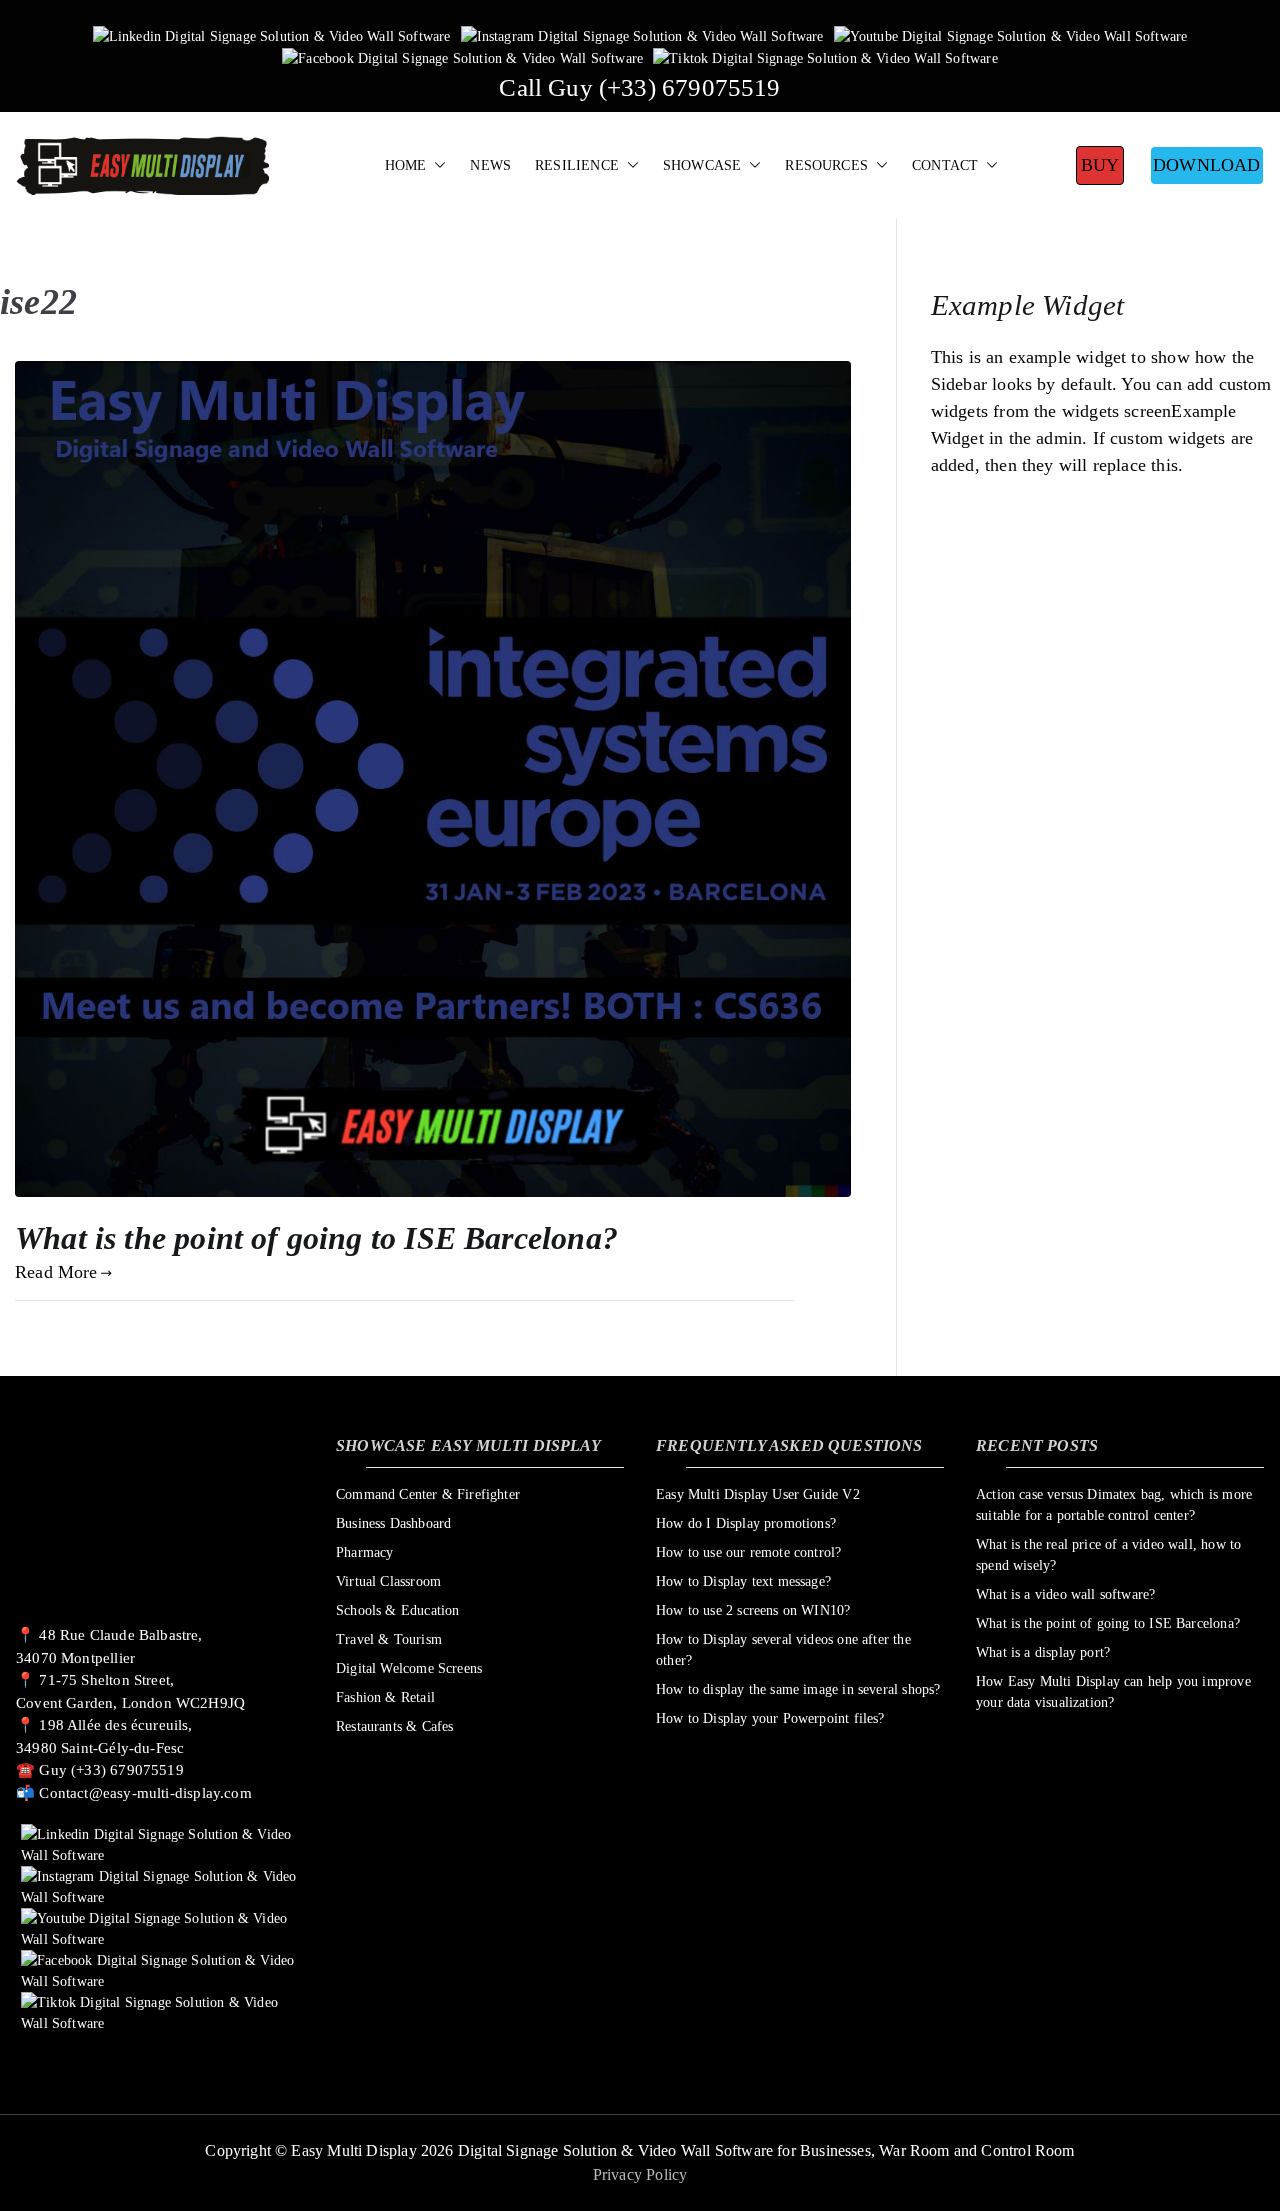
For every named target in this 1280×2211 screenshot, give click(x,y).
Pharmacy (364, 1552)
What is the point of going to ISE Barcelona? (316, 1238)
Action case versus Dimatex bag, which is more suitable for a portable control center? (1114, 1505)
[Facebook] (462, 57)
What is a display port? (1043, 1652)
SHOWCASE (702, 165)
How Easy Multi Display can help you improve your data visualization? (1113, 1692)
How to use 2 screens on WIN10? (753, 1610)
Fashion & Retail (385, 1697)
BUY (1100, 165)
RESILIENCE (577, 165)
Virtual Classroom (388, 1581)
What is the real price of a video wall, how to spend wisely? (1108, 1555)
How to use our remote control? (748, 1552)
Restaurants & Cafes (394, 1726)
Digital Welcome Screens (409, 1668)
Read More (56, 1272)
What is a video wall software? (1065, 1594)
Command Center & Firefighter (428, 1494)
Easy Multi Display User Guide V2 (758, 1494)
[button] (436, 166)
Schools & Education (397, 1610)
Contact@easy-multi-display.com (145, 1793)
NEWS (490, 165)
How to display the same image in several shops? (798, 1689)
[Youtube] (1011, 35)
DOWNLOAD (1206, 165)
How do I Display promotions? (746, 1523)
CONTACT (945, 165)
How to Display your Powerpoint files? (770, 1718)
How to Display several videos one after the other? (783, 1650)
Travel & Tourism (389, 1639)
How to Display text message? (743, 1581)
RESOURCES (826, 165)
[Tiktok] (825, 57)
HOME (406, 165)
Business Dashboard (393, 1523)
